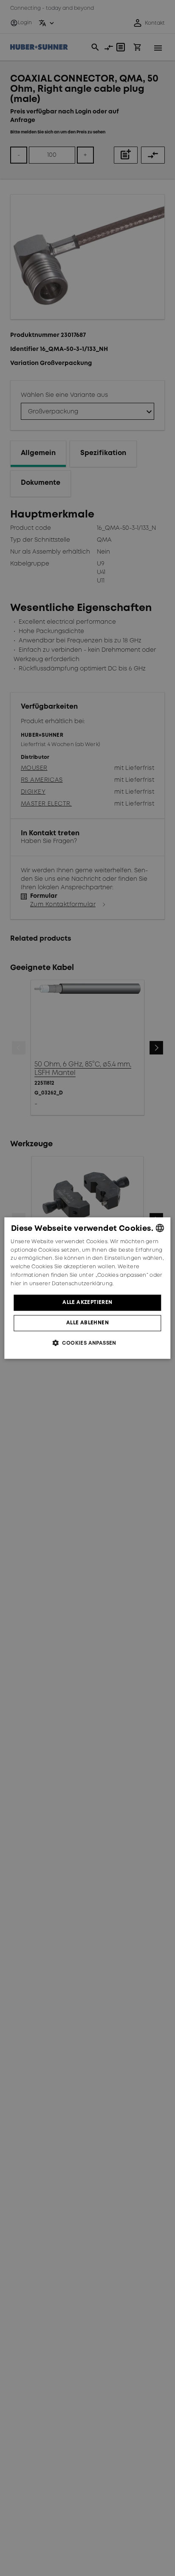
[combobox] (160, 1228)
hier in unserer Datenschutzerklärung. (62, 1284)
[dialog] (87, 1288)
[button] (87, 1343)
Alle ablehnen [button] (87, 1323)
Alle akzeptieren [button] (87, 1302)
